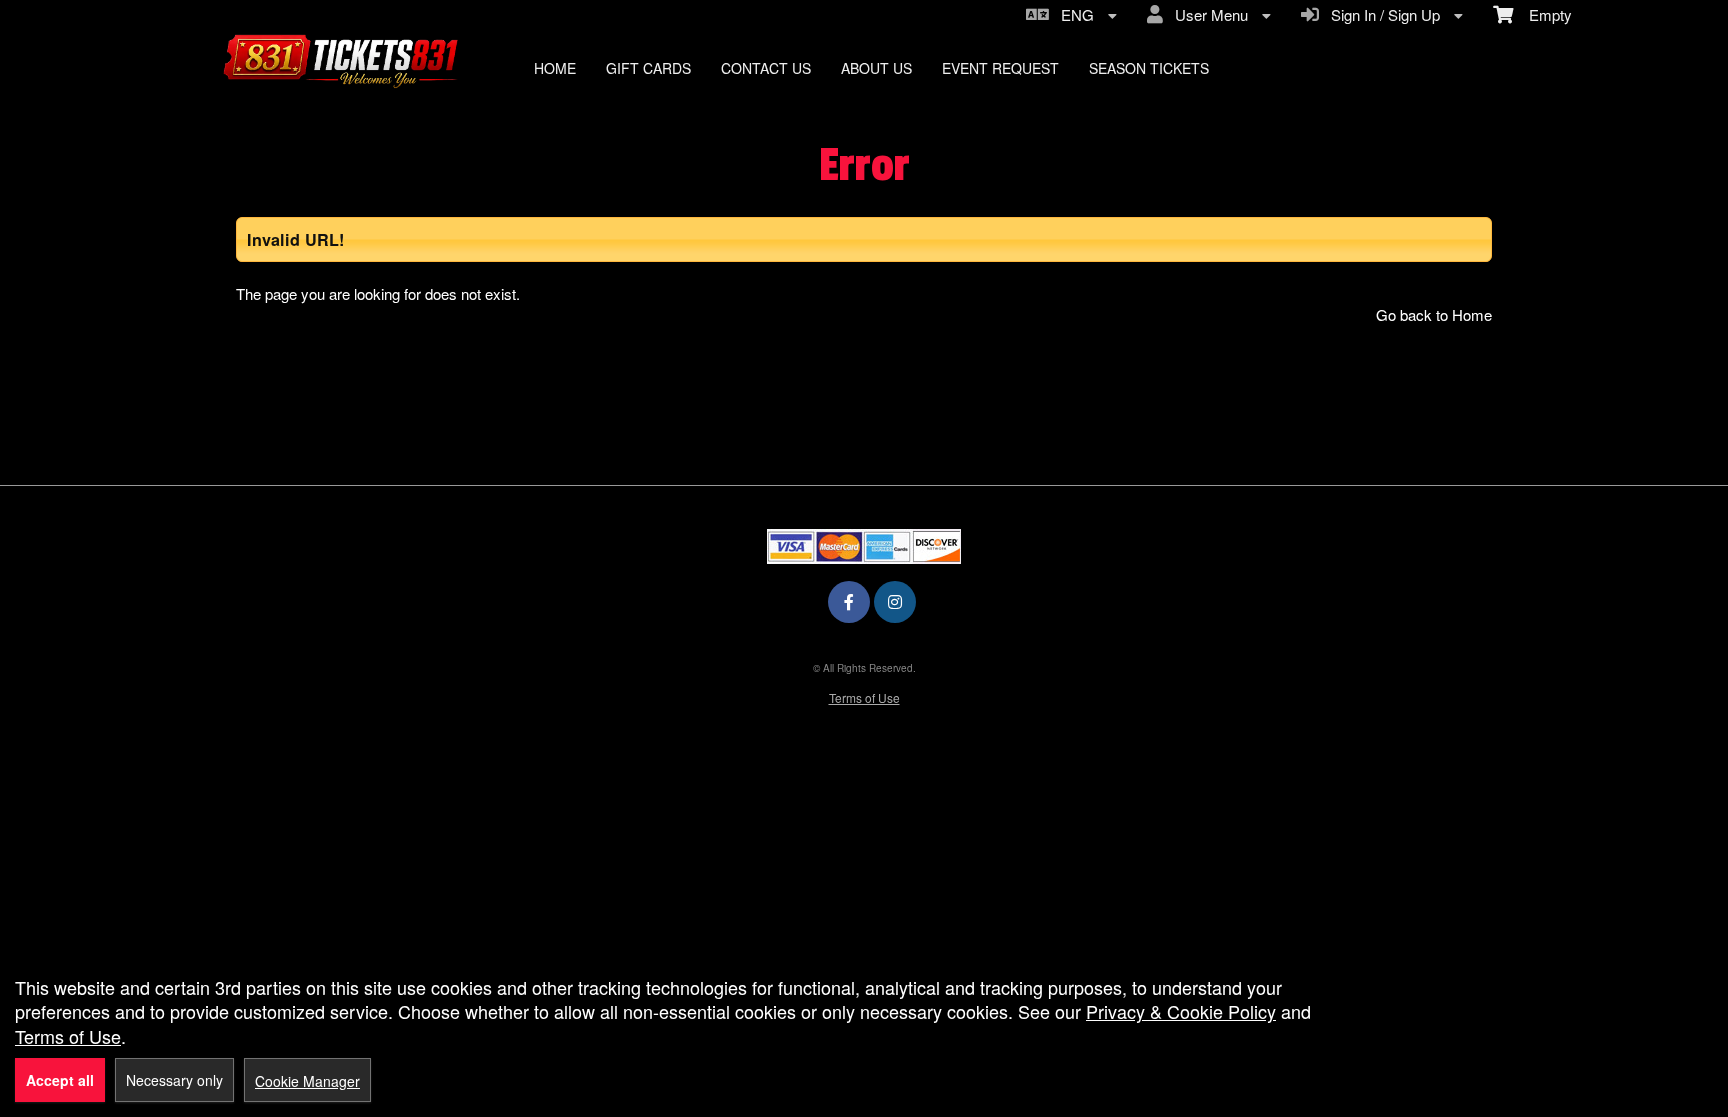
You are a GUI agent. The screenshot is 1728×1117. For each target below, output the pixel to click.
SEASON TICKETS (1149, 68)
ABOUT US (876, 68)
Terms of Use (864, 697)
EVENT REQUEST (1000, 68)
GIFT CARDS (648, 68)
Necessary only (174, 1080)
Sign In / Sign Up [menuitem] (1381, 14)
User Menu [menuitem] (1207, 14)
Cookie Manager (307, 1081)
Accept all (60, 1080)
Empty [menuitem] (1542, 14)
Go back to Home (1434, 314)
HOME (555, 68)
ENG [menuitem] (1073, 14)
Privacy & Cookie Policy (1181, 1011)
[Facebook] (849, 601)
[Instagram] (895, 601)
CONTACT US (766, 68)
